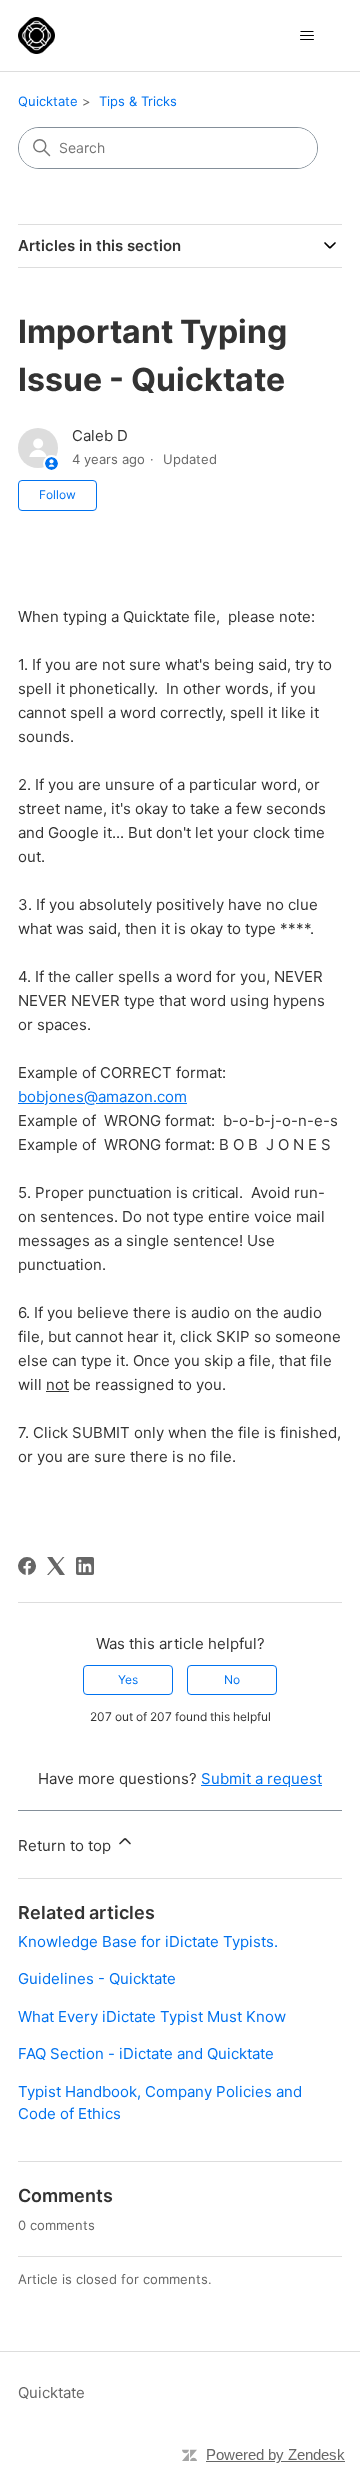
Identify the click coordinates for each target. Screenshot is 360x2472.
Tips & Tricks (138, 101)
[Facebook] (27, 1566)
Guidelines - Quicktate (97, 1978)
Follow (57, 494)
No (232, 1679)
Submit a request (261, 1778)
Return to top (66, 1845)
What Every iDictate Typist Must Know (152, 2016)
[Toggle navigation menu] (306, 36)
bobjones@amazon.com (102, 1096)
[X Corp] (56, 1566)
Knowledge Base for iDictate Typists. (148, 1941)
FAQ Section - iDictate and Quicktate (146, 2053)
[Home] (36, 35)
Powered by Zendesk (275, 2454)
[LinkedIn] (85, 1566)
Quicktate (48, 101)
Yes (128, 1679)
